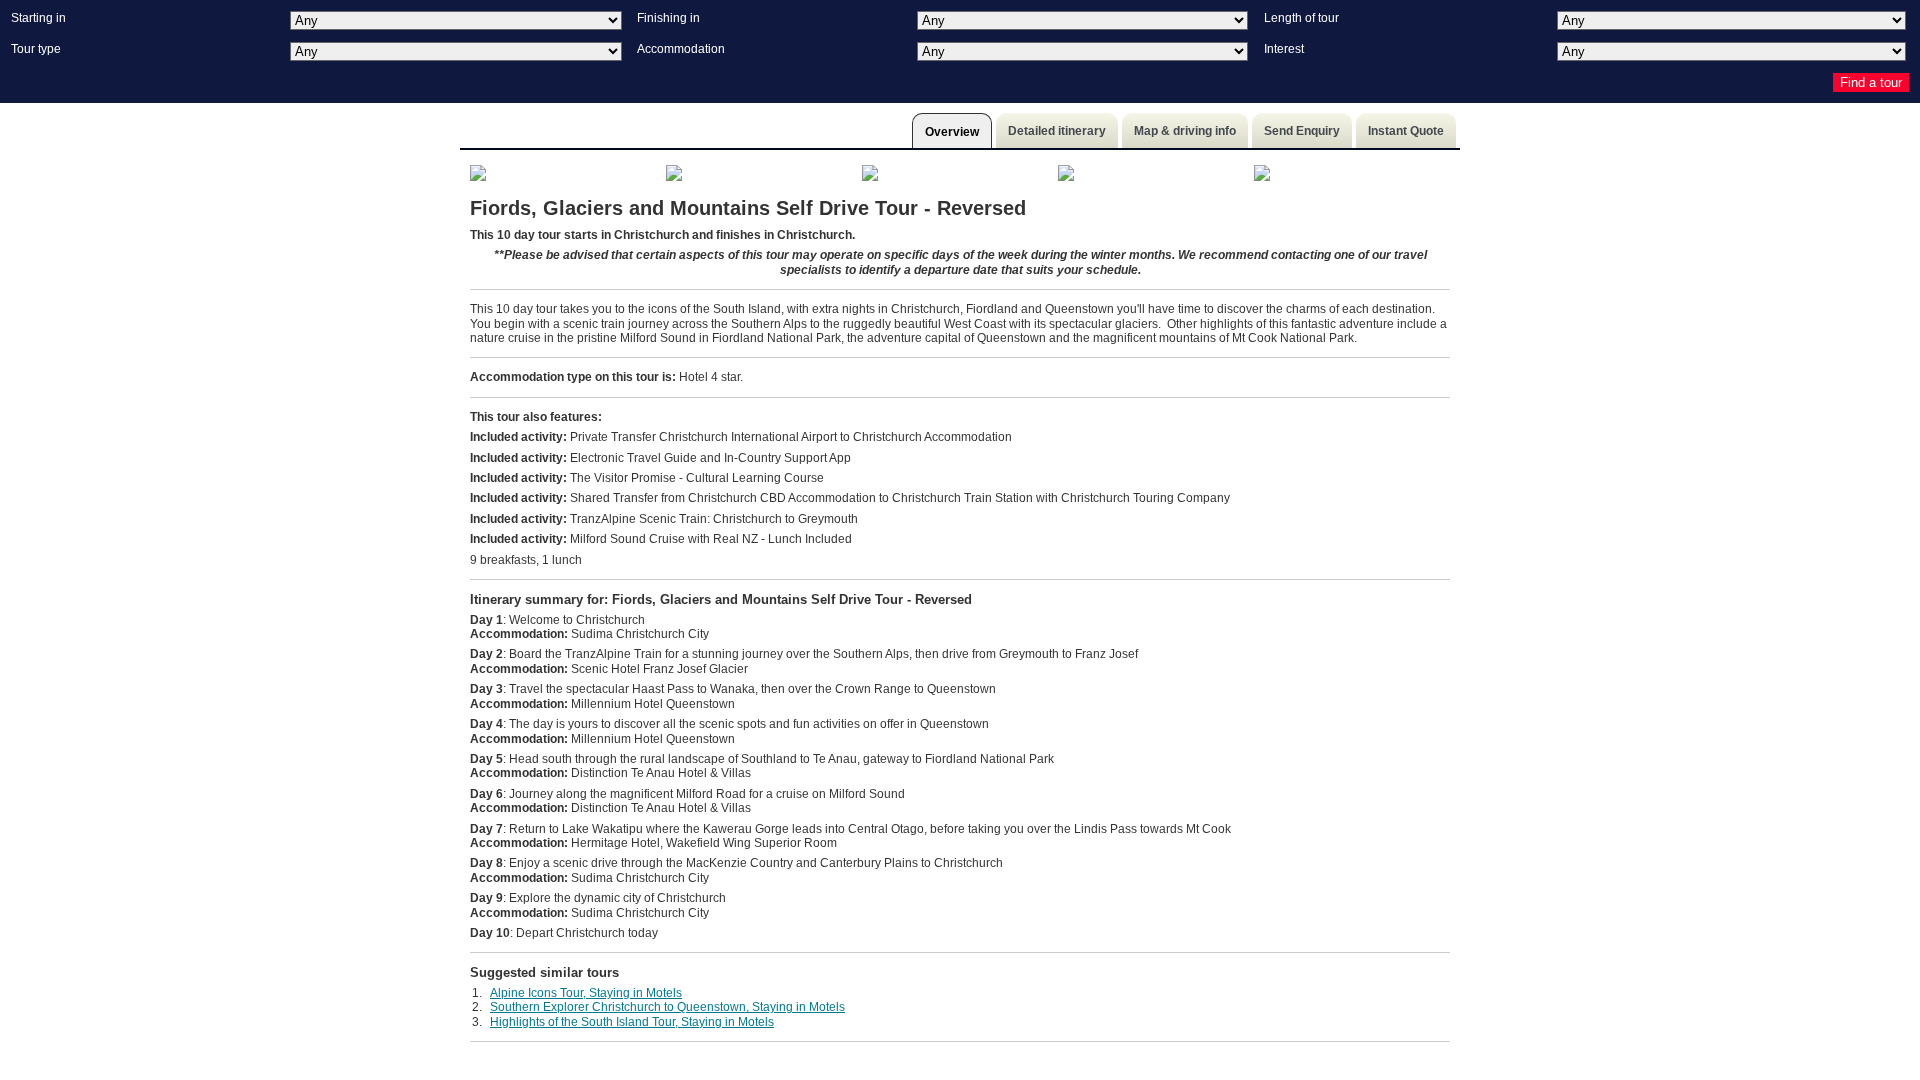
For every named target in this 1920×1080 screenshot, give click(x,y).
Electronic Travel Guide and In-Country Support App (660, 458)
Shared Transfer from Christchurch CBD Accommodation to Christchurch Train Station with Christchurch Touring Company (850, 498)
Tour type (36, 49)
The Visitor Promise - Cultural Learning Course (647, 478)
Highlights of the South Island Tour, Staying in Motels (632, 1022)
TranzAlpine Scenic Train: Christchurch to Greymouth (664, 519)
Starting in (38, 18)
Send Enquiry (1302, 131)
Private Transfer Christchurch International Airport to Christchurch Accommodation (741, 437)
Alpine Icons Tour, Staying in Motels (586, 993)
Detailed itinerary (1057, 131)
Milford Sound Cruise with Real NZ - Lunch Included (661, 539)
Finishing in (668, 18)
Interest (1284, 49)
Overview (952, 132)
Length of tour (1301, 18)
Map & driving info (1185, 131)
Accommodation (681, 49)
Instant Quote (1406, 131)
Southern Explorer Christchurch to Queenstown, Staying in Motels (667, 1007)
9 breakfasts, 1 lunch (526, 560)
